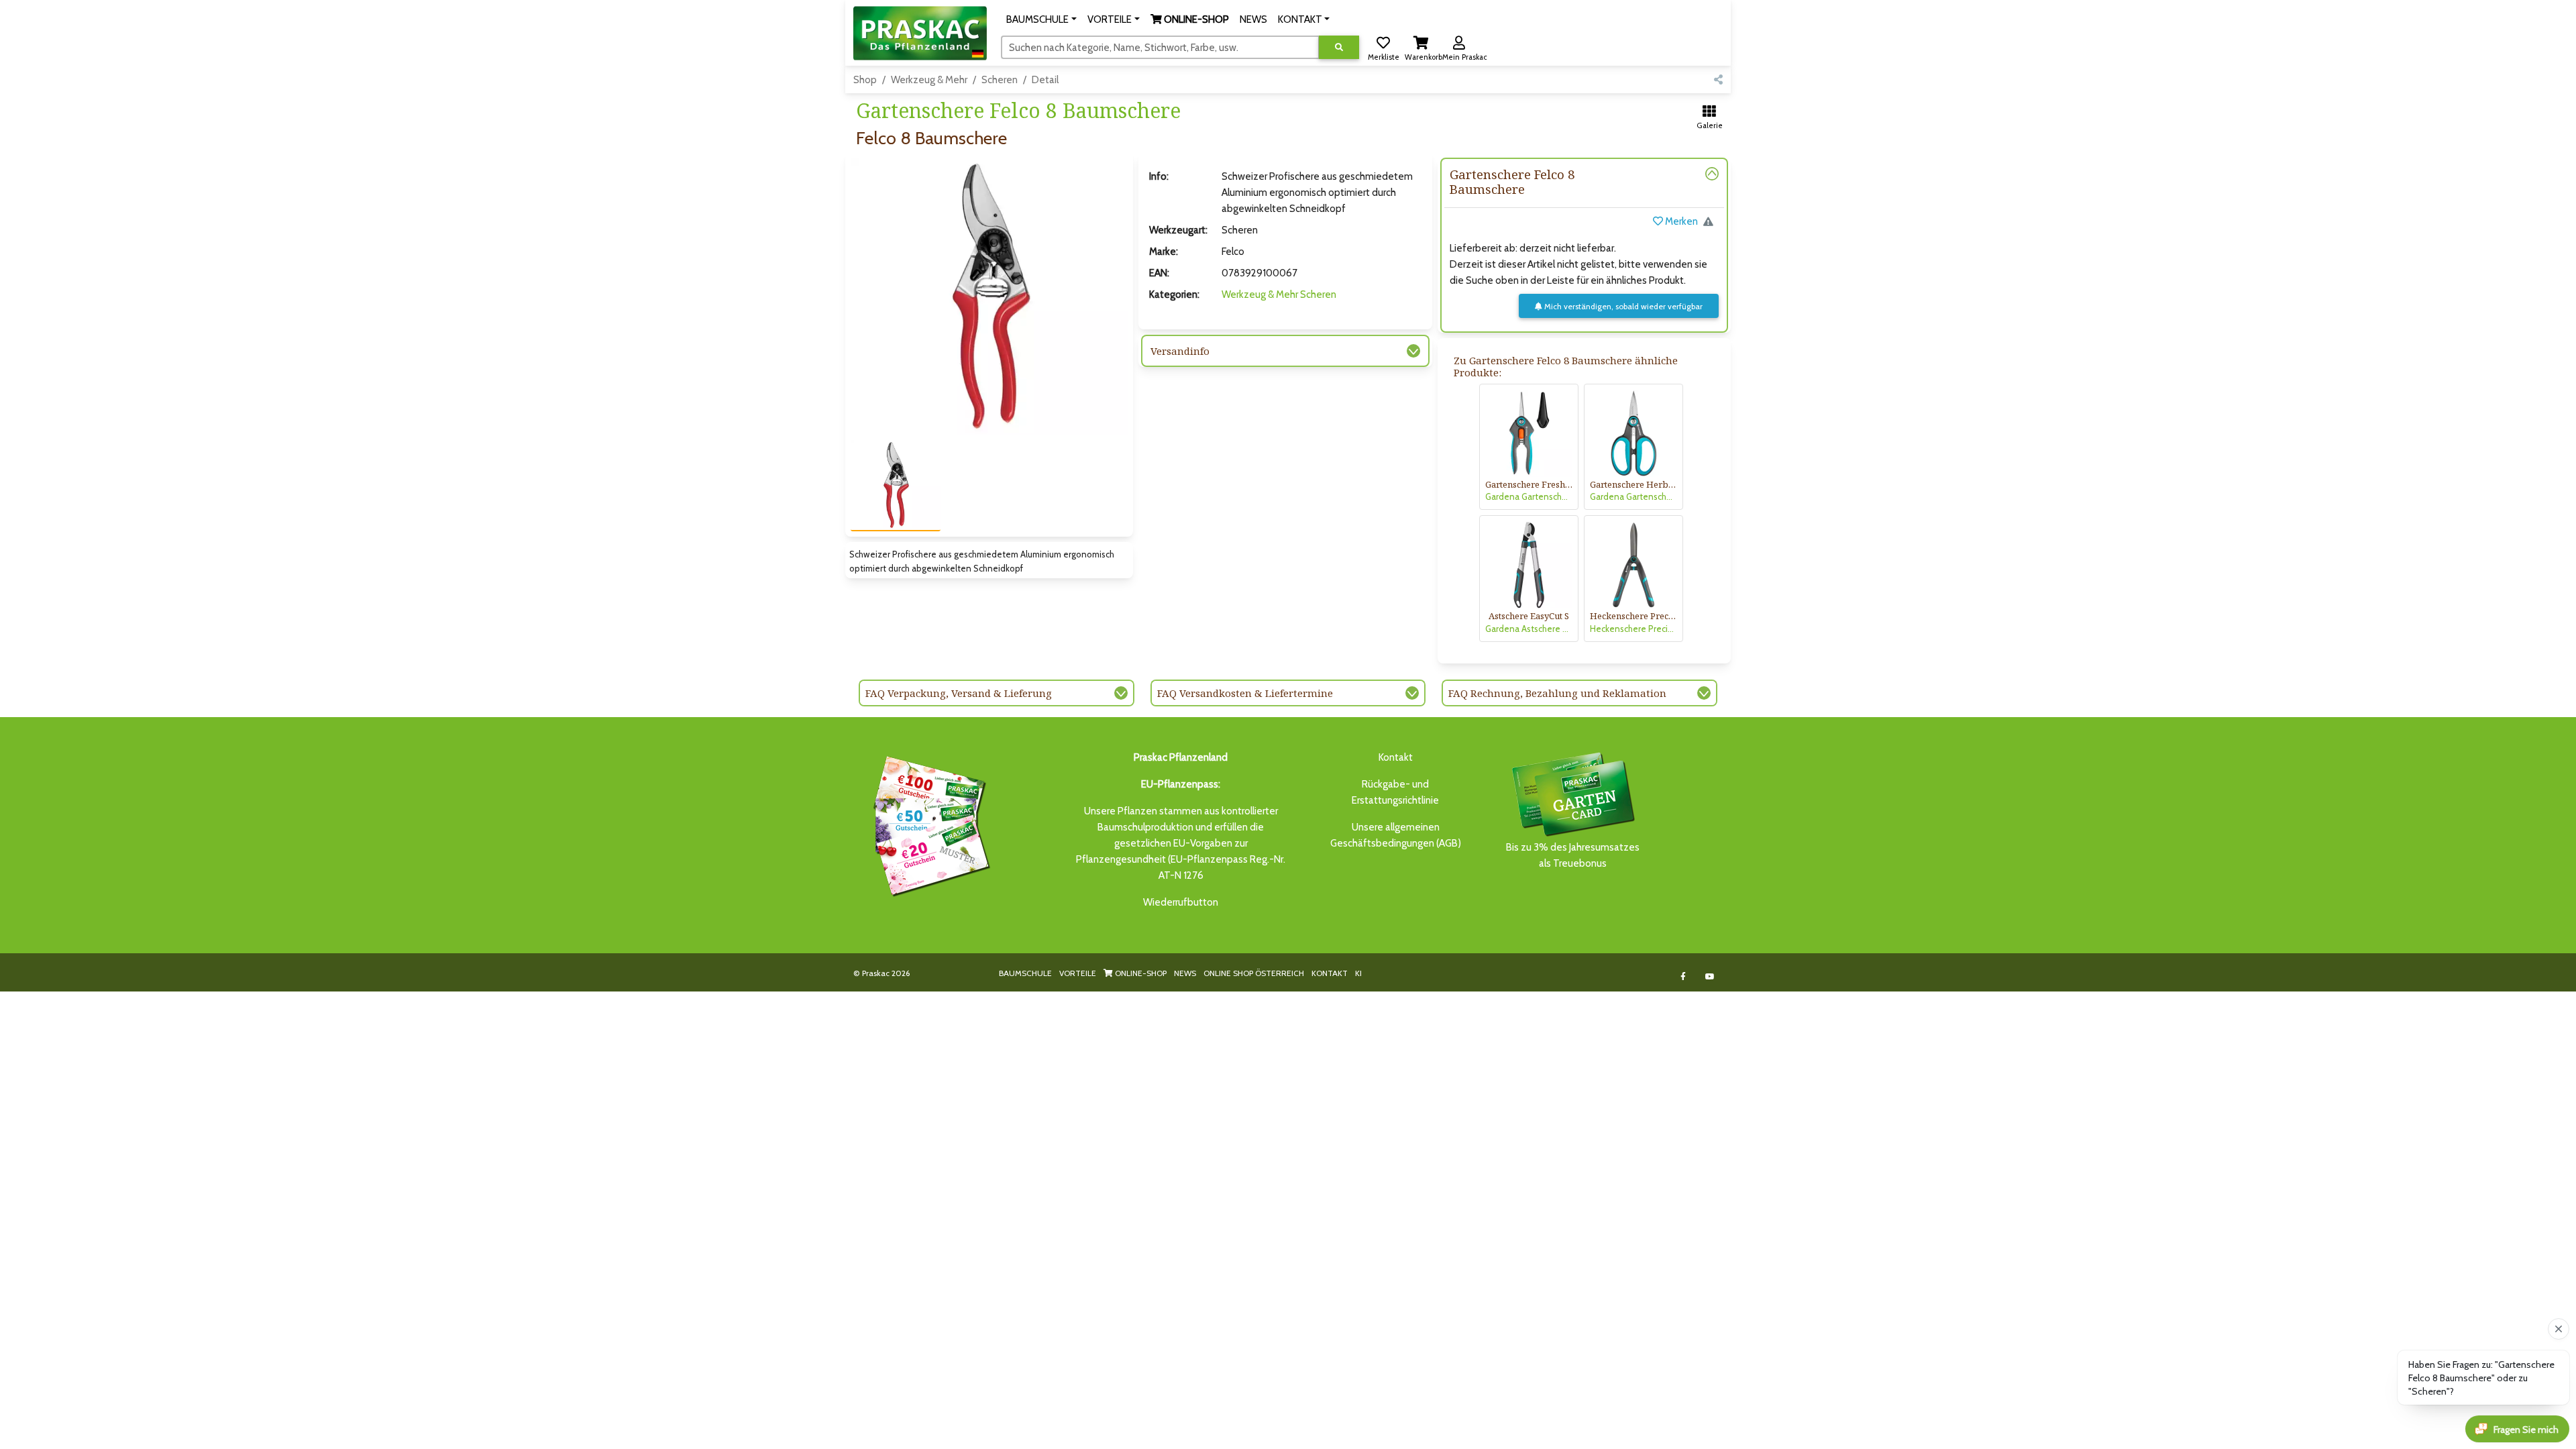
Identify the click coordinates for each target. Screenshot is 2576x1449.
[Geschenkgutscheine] (928, 824)
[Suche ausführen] (1339, 47)
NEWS (1185, 973)
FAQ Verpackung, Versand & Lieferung (959, 693)
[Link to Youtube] (1710, 976)
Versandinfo (1180, 351)
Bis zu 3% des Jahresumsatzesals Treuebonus (1573, 855)
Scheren (1000, 80)
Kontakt (1396, 757)
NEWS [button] (1253, 19)
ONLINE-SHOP (1140, 973)
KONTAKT (1330, 973)
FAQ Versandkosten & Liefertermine (1245, 693)
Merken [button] (1680, 221)
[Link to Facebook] (1683, 976)
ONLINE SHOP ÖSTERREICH (1254, 973)
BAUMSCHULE (1025, 973)
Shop (865, 80)
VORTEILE (1078, 973)
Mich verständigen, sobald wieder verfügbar (1622, 306)
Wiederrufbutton (1181, 902)
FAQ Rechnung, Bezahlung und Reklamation (1557, 693)
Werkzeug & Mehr (929, 80)
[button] (1041, 19)
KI (1358, 973)
